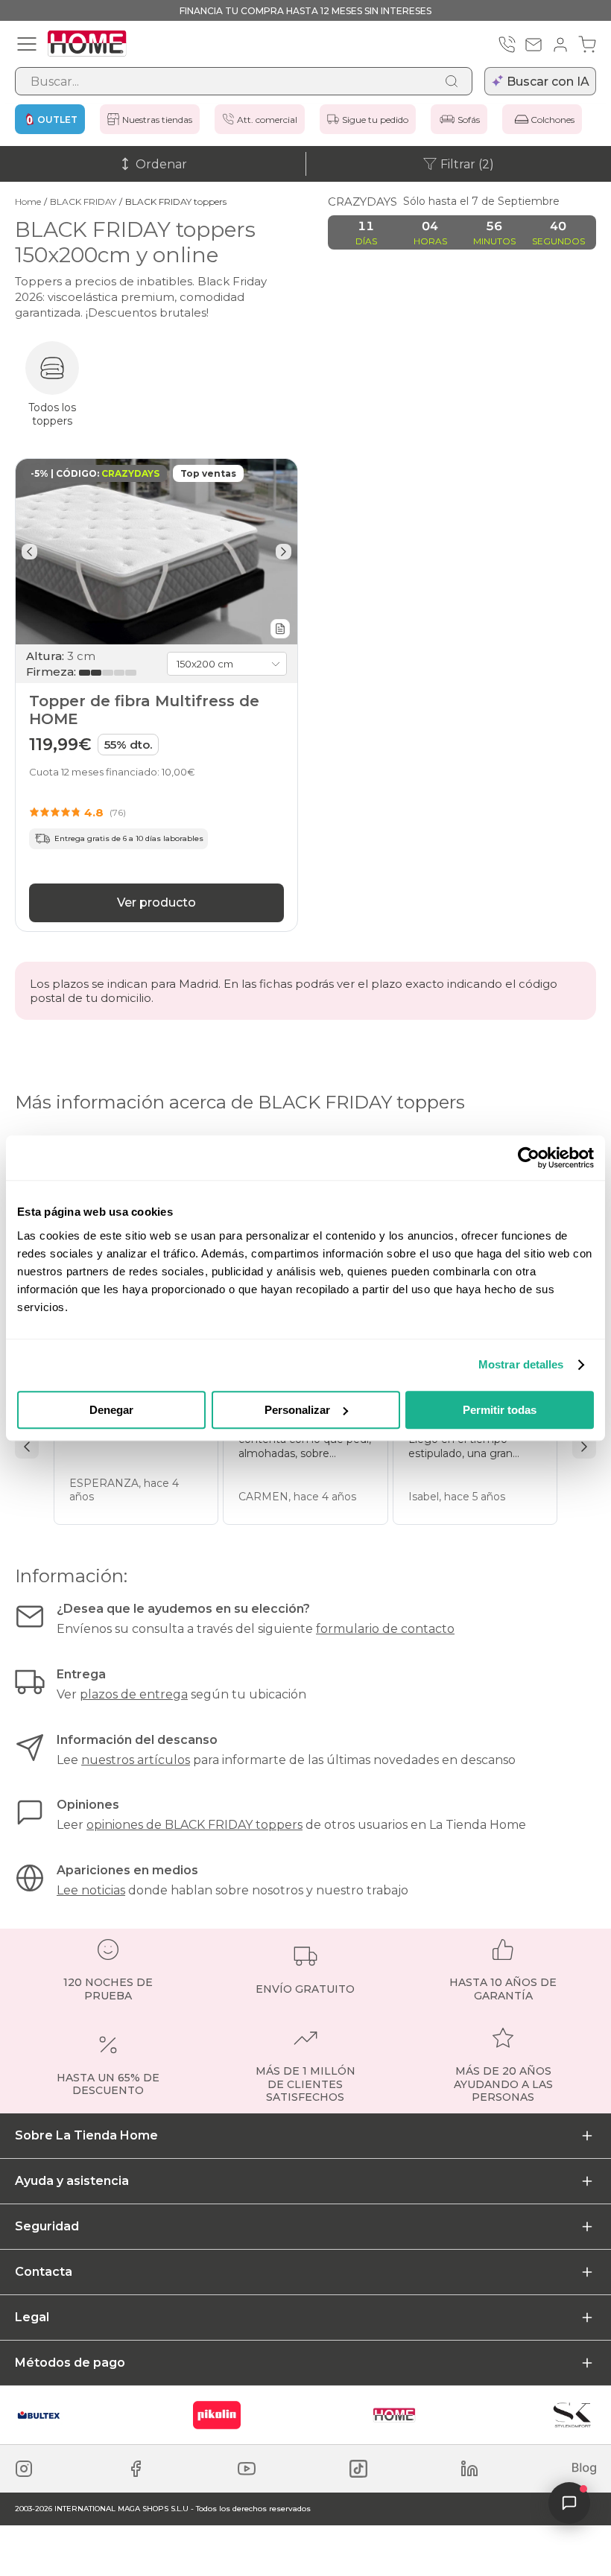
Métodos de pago (70, 2363)
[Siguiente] (284, 552)
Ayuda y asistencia (72, 2181)
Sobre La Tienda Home (86, 2135)
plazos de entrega (134, 1694)
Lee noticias (91, 1890)
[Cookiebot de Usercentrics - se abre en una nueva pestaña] (529, 1158)
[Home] (394, 2415)
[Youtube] (247, 2469)
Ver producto (156, 902)
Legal (32, 2317)
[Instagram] (24, 2469)
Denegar (111, 1410)
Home (28, 202)
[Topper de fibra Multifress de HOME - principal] (156, 552)
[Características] (280, 629)
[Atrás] (29, 552)
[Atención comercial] (507, 45)
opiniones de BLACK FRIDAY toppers (194, 1825)
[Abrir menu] (27, 44)
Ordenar (161, 164)
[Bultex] (39, 2415)
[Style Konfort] (572, 2415)
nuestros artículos (136, 1760)
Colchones (553, 120)
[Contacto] (534, 45)
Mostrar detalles (521, 1364)
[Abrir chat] (569, 2503)
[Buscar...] (452, 81)
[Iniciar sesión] (560, 45)
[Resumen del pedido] (587, 45)
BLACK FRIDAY (83, 202)
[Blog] (584, 2469)
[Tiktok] (358, 2469)
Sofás (469, 120)
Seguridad (47, 2226)
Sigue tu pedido (375, 120)
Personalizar (297, 1410)
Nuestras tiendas (157, 120)
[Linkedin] (469, 2469)
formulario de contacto (385, 1629)
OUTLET (57, 120)
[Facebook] (136, 2469)
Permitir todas (500, 1410)
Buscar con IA (548, 82)
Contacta (44, 2272)
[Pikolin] (217, 2415)
